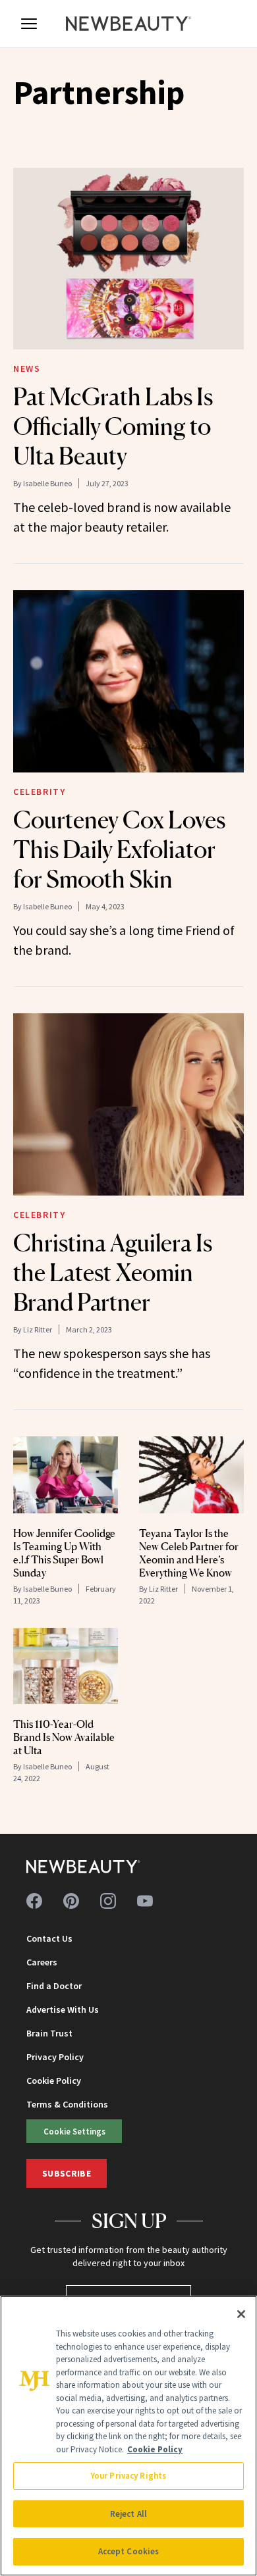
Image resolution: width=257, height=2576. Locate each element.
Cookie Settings (74, 2131)
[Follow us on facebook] (34, 1901)
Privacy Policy (55, 2057)
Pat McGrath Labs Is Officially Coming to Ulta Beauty (113, 426)
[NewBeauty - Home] (128, 24)
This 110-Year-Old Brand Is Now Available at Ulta (64, 1737)
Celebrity (39, 792)
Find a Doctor (54, 1986)
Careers (42, 1962)
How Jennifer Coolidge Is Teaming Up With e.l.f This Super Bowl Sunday (64, 1553)
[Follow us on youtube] (145, 1901)
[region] (128, 2436)
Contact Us (49, 1938)
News (27, 368)
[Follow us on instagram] (108, 1901)
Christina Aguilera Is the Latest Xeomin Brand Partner (113, 1273)
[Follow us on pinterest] (71, 1901)
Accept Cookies (129, 2551)
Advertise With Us (63, 2009)
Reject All (128, 2514)
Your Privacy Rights (128, 2476)
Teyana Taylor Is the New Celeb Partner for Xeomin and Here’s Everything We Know (189, 1553)
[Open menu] (29, 24)
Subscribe (67, 2173)
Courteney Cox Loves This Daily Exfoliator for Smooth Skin (119, 849)
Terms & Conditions (67, 2104)
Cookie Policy (54, 2081)
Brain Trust (49, 2033)
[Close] (241, 2314)
